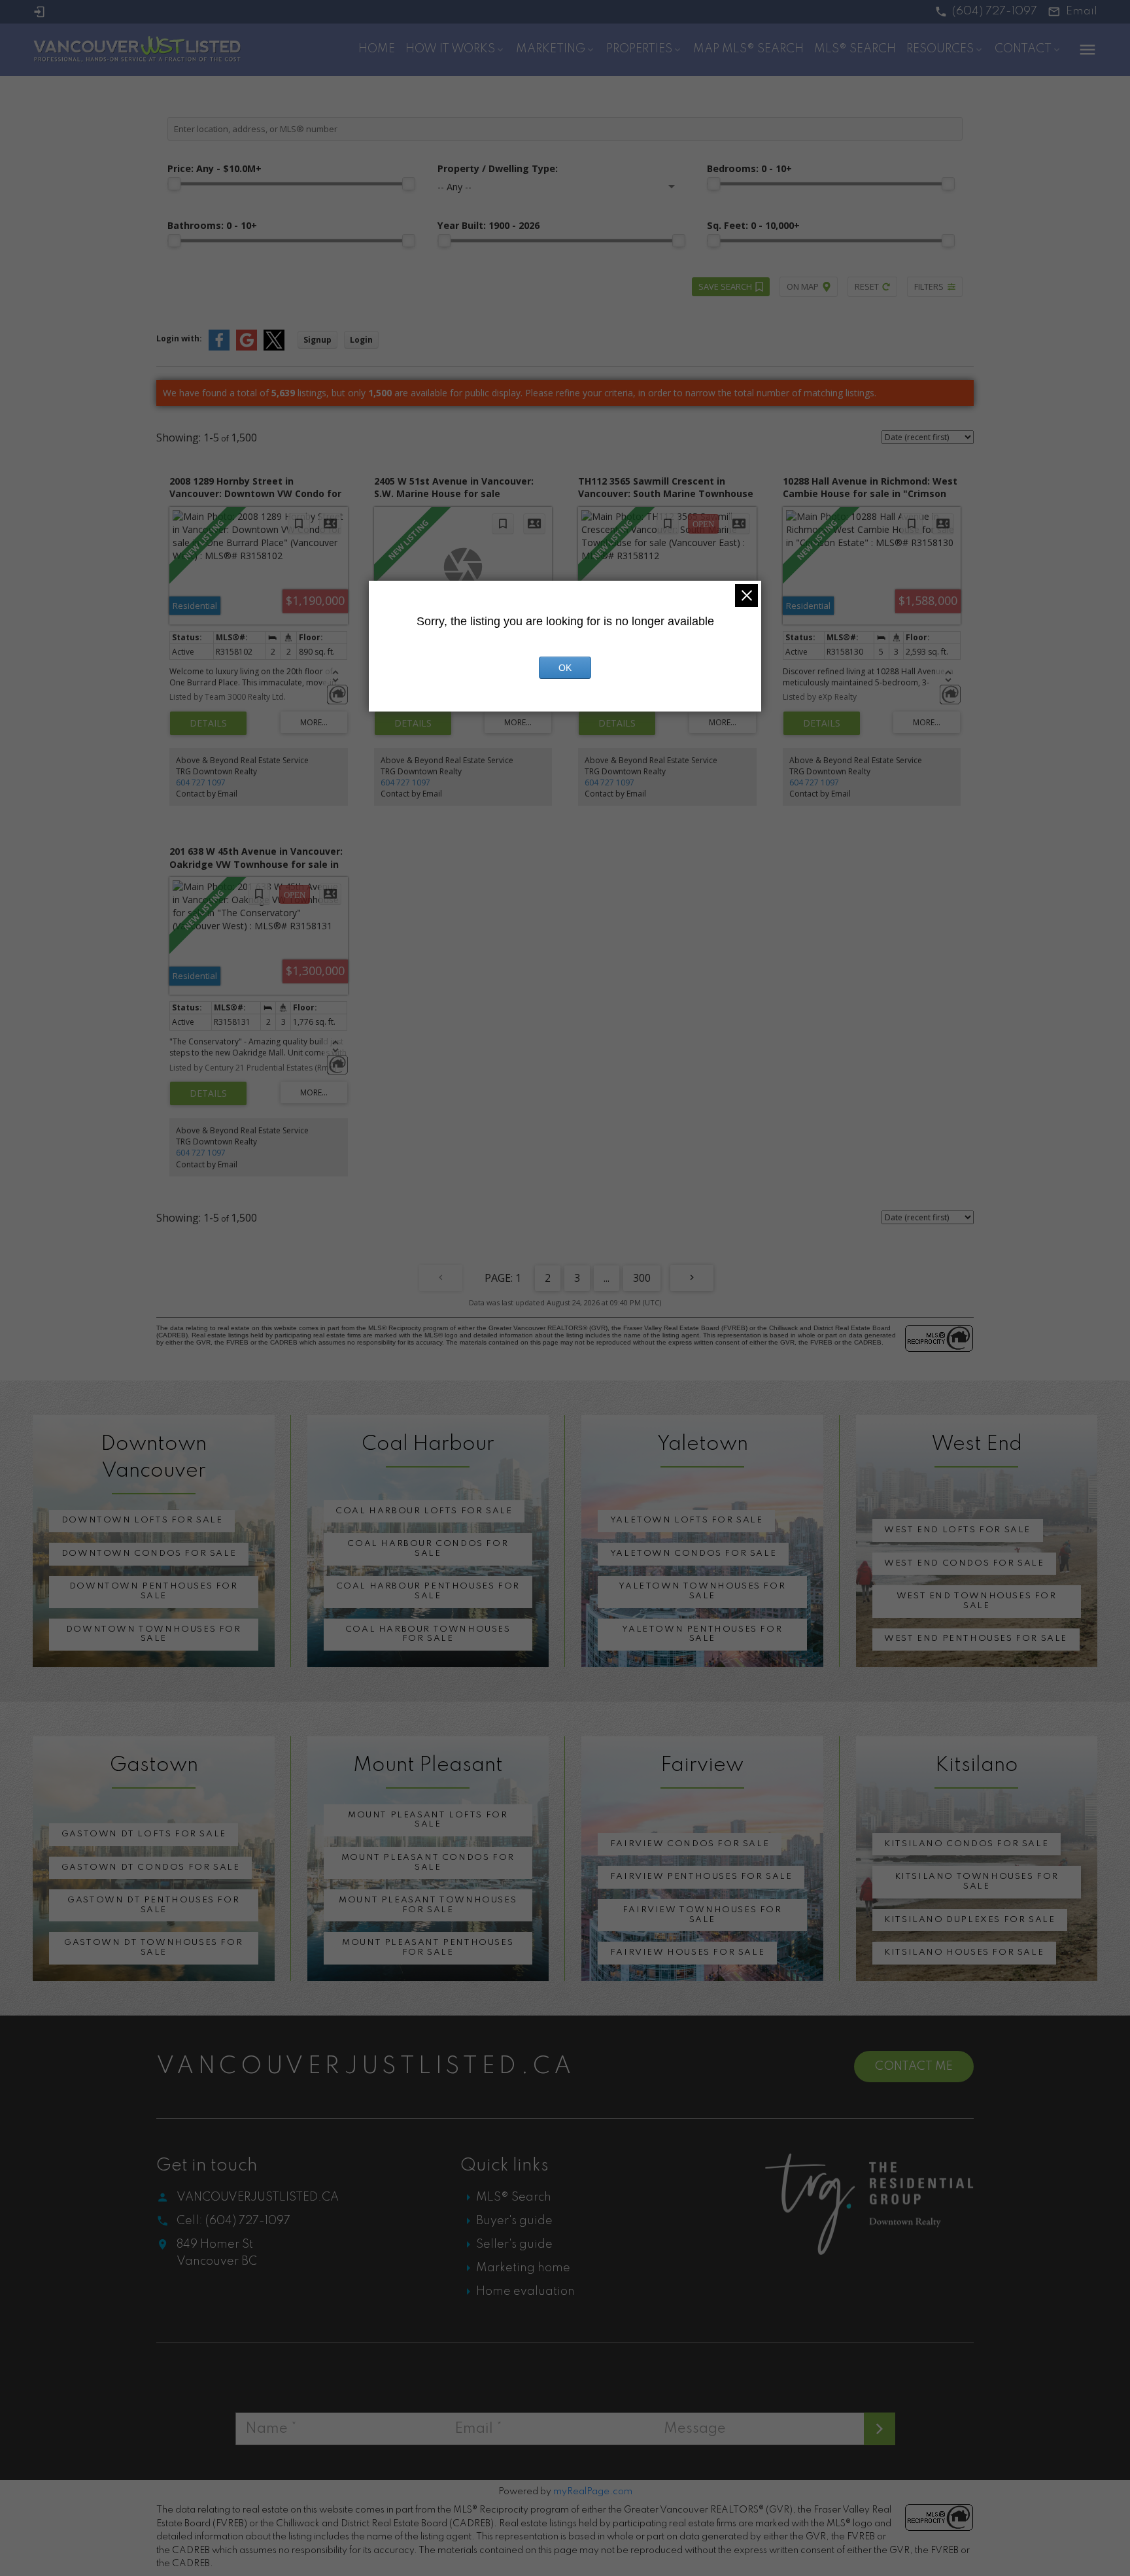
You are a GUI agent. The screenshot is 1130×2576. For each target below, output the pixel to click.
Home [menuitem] (377, 49)
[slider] (174, 184)
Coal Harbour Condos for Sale (428, 1549)
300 (642, 1278)
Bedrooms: (749, 168)
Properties (639, 49)
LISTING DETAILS (208, 723)
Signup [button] (317, 340)
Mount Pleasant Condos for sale (428, 1863)
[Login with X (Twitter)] (274, 348)
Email (1082, 11)
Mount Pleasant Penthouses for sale (428, 1948)
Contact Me (914, 2067)
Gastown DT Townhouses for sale (153, 1948)
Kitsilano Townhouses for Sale (977, 1881)
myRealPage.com (593, 2492)
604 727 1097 (201, 782)
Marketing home (523, 2268)
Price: (214, 168)
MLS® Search (514, 2197)
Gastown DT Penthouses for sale (153, 1905)
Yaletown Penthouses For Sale (702, 1634)
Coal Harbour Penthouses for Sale (428, 1591)
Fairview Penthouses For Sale (701, 1877)
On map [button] (803, 286)
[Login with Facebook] (219, 348)
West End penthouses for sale (976, 1639)
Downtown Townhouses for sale (154, 1634)
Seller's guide (514, 2244)
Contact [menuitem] (1023, 49)
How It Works (450, 49)
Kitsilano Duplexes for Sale (969, 1920)
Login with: (179, 338)
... (607, 1278)
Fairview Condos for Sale (690, 1844)
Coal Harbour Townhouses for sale (428, 1634)
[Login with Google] (247, 348)
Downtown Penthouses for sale (154, 1591)
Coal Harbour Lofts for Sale (424, 1511)
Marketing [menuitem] (551, 49)
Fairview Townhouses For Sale (702, 1915)
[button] (986, 12)
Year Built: (488, 225)
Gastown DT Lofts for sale (144, 1834)
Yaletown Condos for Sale (693, 1554)
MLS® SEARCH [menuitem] (855, 49)
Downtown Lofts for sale (142, 1520)
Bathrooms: (212, 225)
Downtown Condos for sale (149, 1554)
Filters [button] (929, 286)
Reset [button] (867, 286)
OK (565, 668)
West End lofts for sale (957, 1530)
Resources (940, 49)
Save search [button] (725, 286)
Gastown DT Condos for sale (151, 1867)
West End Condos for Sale (964, 1563)
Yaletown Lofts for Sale (687, 1520)
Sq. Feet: (753, 225)
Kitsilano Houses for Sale (964, 1952)
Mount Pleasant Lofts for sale (428, 1820)
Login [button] (361, 340)
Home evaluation (525, 2292)
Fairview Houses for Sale (687, 1952)
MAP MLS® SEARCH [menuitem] (748, 49)
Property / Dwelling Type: (498, 168)
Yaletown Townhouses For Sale (702, 1591)
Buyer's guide (514, 2221)
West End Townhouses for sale (977, 1601)
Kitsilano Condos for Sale (966, 1844)
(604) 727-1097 (995, 11)
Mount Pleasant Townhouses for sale (428, 1905)
